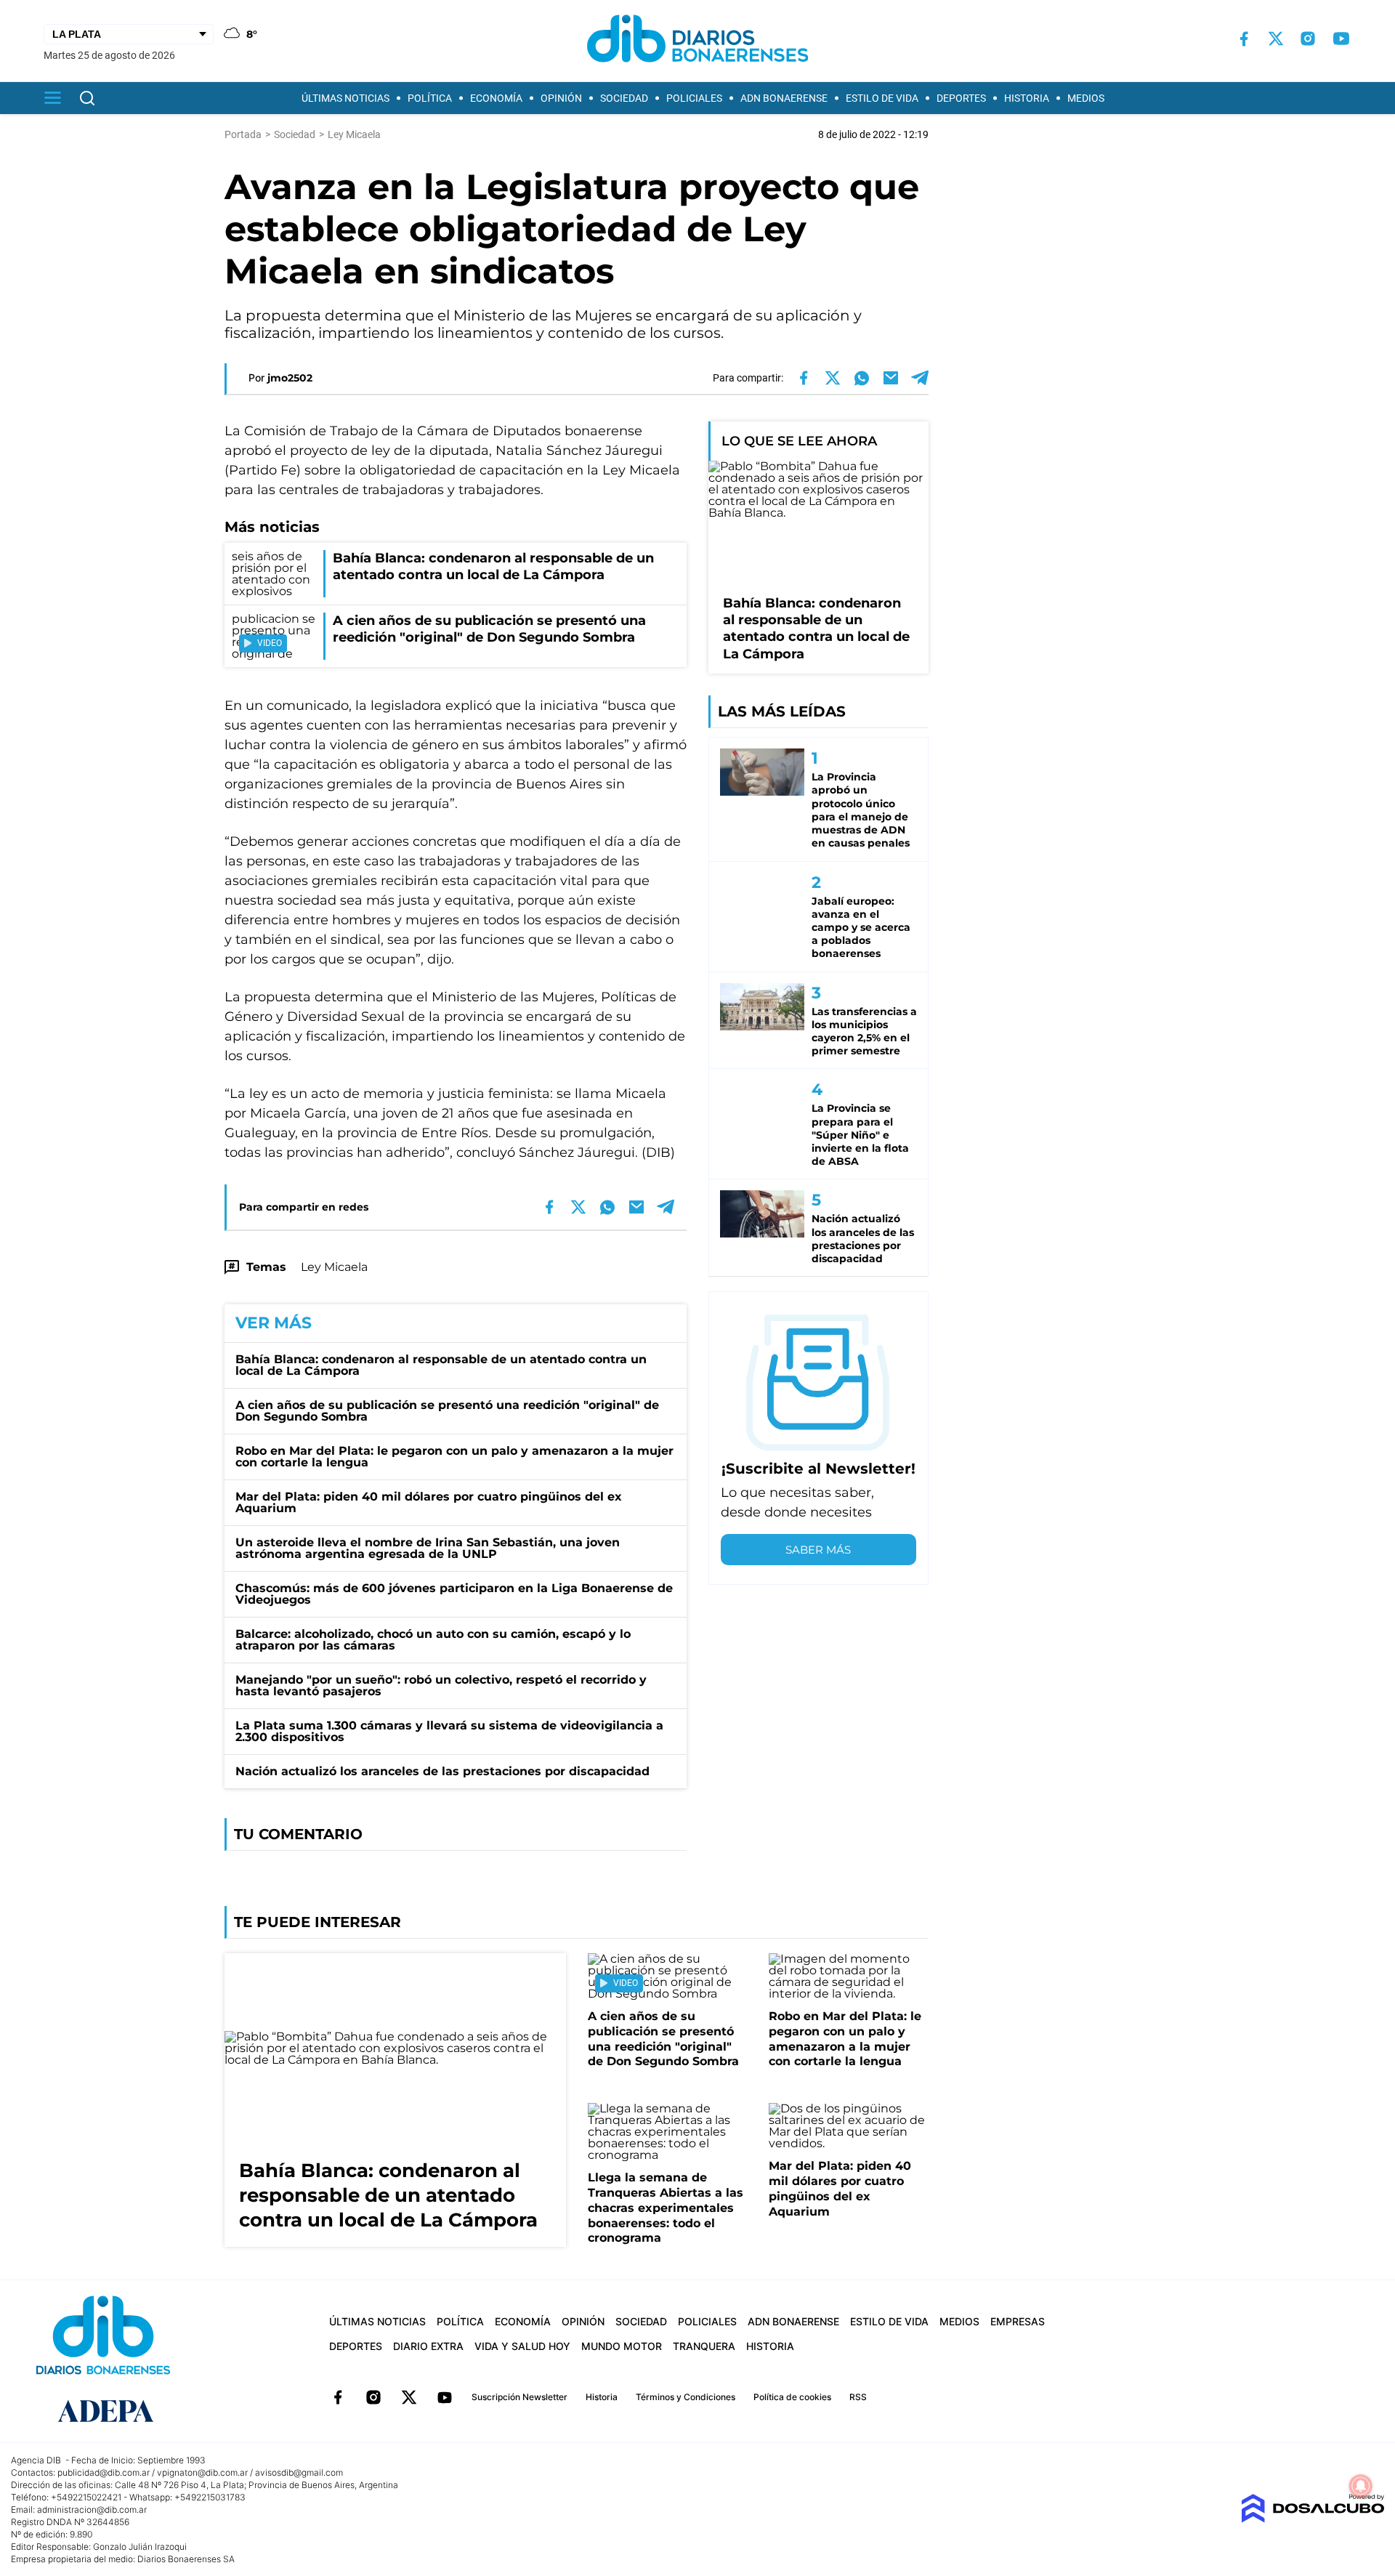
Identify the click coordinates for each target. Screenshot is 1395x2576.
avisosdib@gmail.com (299, 2472)
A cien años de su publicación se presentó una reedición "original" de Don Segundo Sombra (447, 1411)
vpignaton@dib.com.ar (202, 2472)
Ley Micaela (334, 1267)
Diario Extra (428, 2346)
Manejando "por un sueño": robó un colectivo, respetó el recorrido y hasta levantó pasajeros (441, 1685)
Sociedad (624, 98)
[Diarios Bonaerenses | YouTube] (1341, 39)
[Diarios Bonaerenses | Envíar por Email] (891, 378)
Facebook (338, 2397)
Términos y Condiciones (686, 2397)
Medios (1086, 98)
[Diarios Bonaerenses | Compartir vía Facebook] (804, 378)
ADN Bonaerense (784, 98)
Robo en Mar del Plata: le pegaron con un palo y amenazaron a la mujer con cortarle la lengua (454, 1457)
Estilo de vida (882, 98)
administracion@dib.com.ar (92, 2510)
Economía (496, 98)
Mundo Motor (622, 2346)
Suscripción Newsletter (519, 2397)
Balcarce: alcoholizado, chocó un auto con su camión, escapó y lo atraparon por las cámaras (433, 1640)
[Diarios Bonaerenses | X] (1276, 39)
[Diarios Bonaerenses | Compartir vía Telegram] (920, 378)
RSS (858, 2397)
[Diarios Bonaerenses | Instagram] (1308, 39)
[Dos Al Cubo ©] (1313, 2519)
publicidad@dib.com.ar (104, 2472)
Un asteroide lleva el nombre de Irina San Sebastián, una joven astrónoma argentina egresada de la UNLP (428, 1548)
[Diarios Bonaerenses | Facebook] (1244, 39)
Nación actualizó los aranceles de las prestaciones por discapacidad (442, 1771)
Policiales (694, 98)
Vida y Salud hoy (522, 2346)
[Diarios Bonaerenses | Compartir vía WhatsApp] (862, 378)
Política (430, 98)
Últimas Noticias (345, 98)
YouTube (445, 2397)
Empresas (1018, 2321)
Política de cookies (792, 2397)
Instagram (373, 2397)
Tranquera (704, 2346)
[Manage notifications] (1361, 2486)
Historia (1027, 98)
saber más (818, 1550)
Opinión (561, 98)
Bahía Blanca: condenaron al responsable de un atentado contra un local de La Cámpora (441, 1365)
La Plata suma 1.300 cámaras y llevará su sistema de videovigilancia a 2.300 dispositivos (449, 1731)
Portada (243, 134)
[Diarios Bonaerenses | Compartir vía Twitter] (833, 378)
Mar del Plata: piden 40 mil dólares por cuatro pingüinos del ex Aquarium (429, 1502)
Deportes (961, 98)
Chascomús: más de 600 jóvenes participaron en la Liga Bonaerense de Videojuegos (454, 1594)
